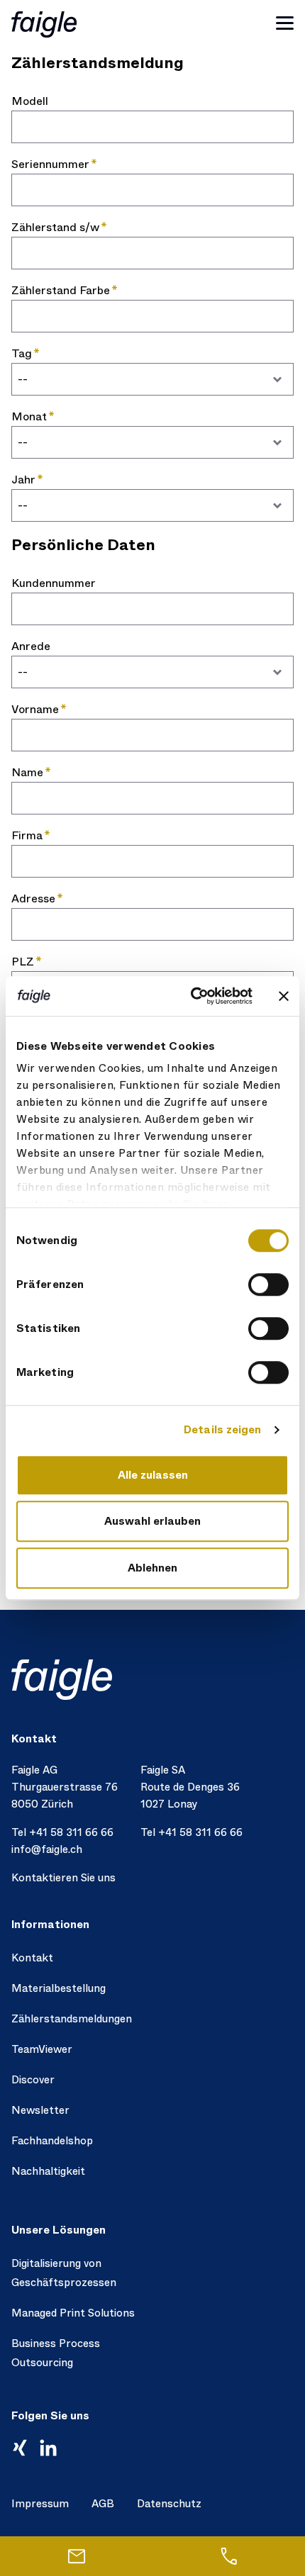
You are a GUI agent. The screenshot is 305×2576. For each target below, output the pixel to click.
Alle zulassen (153, 1475)
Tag (22, 353)
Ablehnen (152, 1568)
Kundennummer (54, 583)
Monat (29, 416)
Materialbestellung (59, 1988)
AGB (103, 2504)
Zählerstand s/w (55, 227)
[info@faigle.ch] (76, 2556)
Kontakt (32, 1958)
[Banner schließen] (284, 996)
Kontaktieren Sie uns (63, 1878)
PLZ (23, 962)
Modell (30, 101)
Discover (33, 2080)
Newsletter (40, 2110)
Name (27, 772)
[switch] (268, 1284)
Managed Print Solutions (73, 2313)
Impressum (40, 2504)
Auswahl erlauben (152, 1521)
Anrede (31, 646)
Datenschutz (169, 2504)
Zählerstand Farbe (61, 290)
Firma (27, 835)
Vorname (35, 709)
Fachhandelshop (52, 2141)
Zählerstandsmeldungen (72, 2019)
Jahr (23, 480)
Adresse (33, 898)
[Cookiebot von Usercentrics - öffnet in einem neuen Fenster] (192, 996)
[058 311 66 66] (229, 2556)
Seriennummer (50, 164)
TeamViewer (42, 2049)
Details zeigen (222, 1430)
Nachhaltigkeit (48, 2171)
